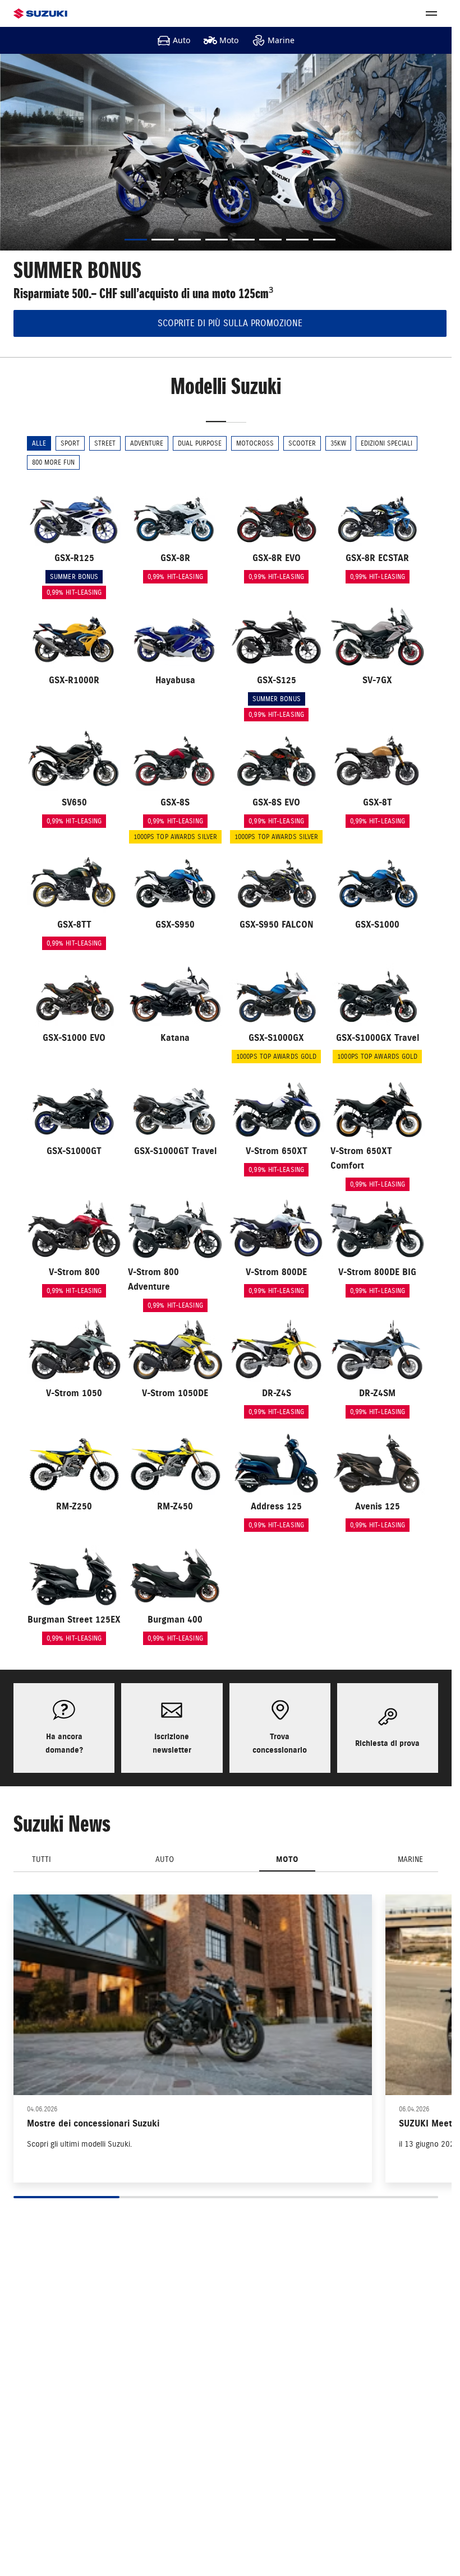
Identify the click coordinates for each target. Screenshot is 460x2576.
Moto (229, 40)
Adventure (147, 443)
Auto (181, 40)
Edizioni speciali (387, 443)
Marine (281, 40)
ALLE (39, 443)
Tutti (42, 1859)
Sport (70, 443)
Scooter (302, 443)
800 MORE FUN (53, 462)
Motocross (255, 443)
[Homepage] (40, 14)
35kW (338, 443)
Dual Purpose (200, 443)
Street (105, 443)
